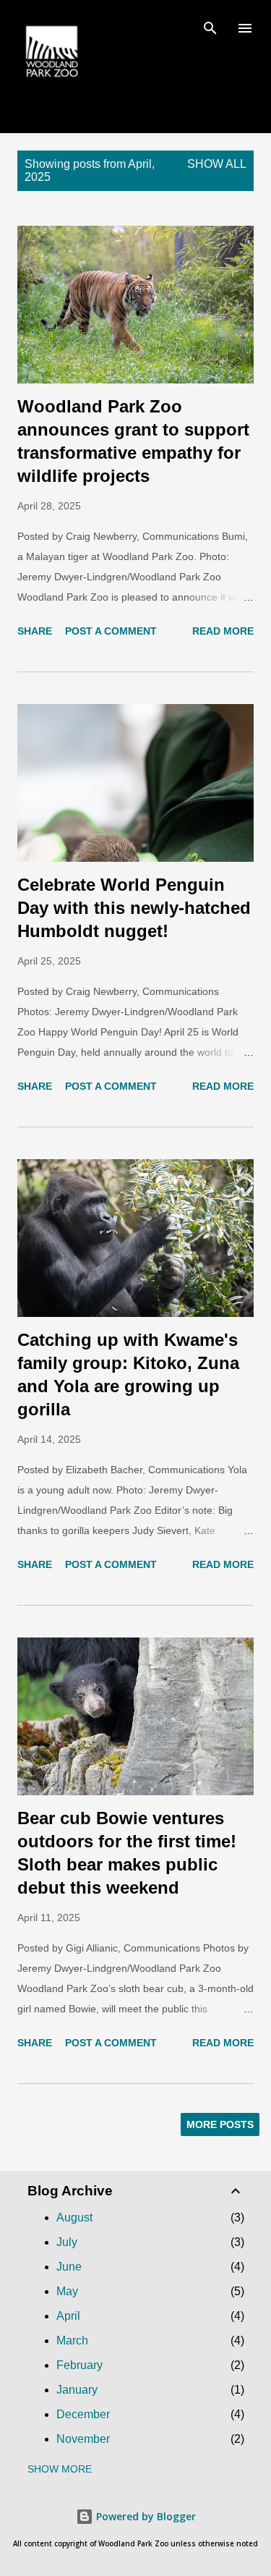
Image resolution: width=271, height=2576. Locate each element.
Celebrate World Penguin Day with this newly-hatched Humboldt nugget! (134, 908)
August (74, 2217)
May (67, 2291)
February (79, 2365)
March (72, 2340)
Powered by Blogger (145, 2516)
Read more (223, 631)
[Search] (210, 26)
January (77, 2390)
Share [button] (35, 631)
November (83, 2439)
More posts (220, 2124)
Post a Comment (111, 631)
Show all (217, 164)
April (68, 2316)
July (67, 2242)
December (83, 2414)
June (69, 2267)
